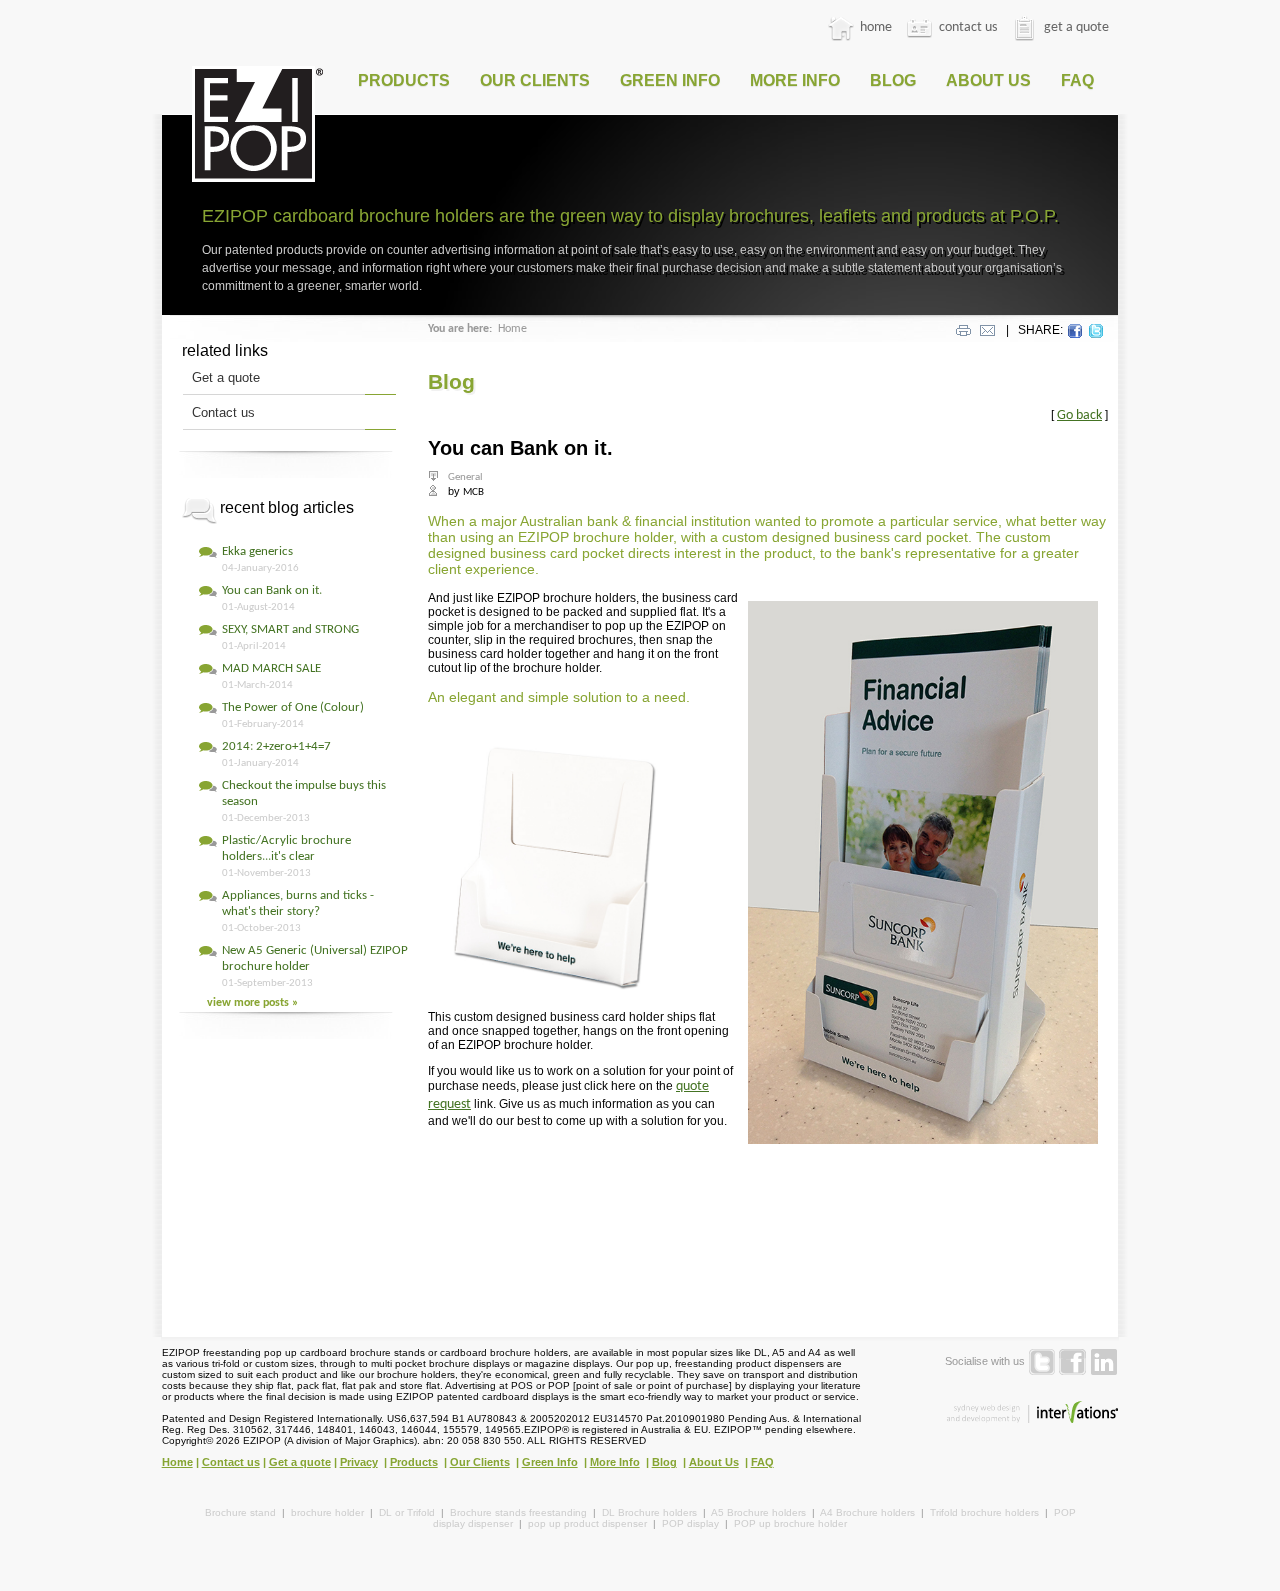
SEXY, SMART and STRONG (290, 629)
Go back (1079, 415)
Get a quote (226, 377)
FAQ (1077, 80)
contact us (966, 27)
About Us (988, 80)
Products (404, 80)
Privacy (359, 1462)
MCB (473, 492)
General (465, 477)
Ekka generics (257, 551)
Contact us (223, 412)
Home (512, 329)
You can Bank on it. (272, 590)
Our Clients (535, 80)
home (874, 27)
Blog (893, 80)
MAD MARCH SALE (271, 668)
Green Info (670, 80)
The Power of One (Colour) (293, 707)
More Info (795, 80)
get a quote (1075, 27)
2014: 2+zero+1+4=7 (276, 746)
